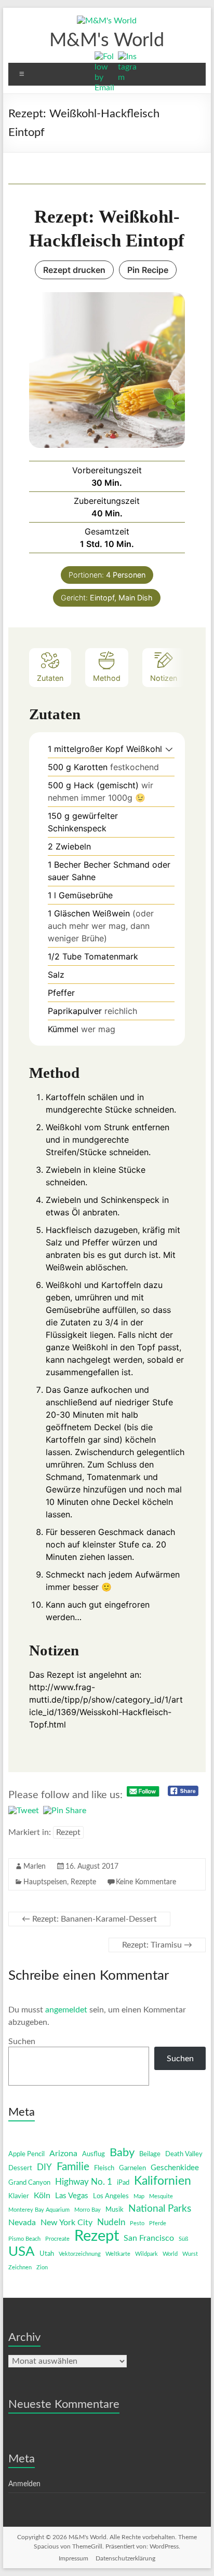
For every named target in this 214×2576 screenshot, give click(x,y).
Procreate (57, 2239)
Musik (115, 2210)
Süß (183, 2239)
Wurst (190, 2254)
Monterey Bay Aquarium (39, 2210)
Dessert (20, 2168)
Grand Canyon (29, 2183)
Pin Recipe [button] (148, 270)
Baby (122, 2153)
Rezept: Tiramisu (157, 1945)
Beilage (150, 2154)
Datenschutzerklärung (125, 2558)
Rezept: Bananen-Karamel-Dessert (89, 1919)
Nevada (22, 2223)
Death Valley (184, 2154)
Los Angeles (111, 2196)
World (170, 2254)
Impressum (73, 2558)
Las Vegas (72, 2196)
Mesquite (161, 2196)
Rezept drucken (74, 270)
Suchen (22, 2041)
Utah (47, 2254)
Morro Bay (88, 2210)
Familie (73, 2167)
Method (107, 678)
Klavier (19, 2196)
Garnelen (132, 2168)
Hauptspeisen (45, 1882)
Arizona (63, 2154)
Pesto (137, 2223)
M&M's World (107, 40)
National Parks (160, 2209)
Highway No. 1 (84, 2182)
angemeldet (66, 2010)
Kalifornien (163, 2181)
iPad (123, 2183)
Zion (42, 2267)
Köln (42, 2196)
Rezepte (83, 1882)
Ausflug (93, 2154)
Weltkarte (118, 2254)
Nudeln (111, 2222)
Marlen (35, 1867)
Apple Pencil (26, 2154)
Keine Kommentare (146, 1882)
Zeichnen (20, 2267)
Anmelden (24, 2484)
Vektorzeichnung (80, 2254)
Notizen (164, 678)
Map (139, 2196)
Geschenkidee (175, 2168)
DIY (44, 2167)
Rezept (68, 1832)
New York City (66, 2223)
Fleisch (104, 2168)
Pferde (158, 2223)
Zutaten (50, 678)
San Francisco (149, 2238)
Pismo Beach (24, 2239)
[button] (169, 749)
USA (22, 2252)
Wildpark (146, 2254)
